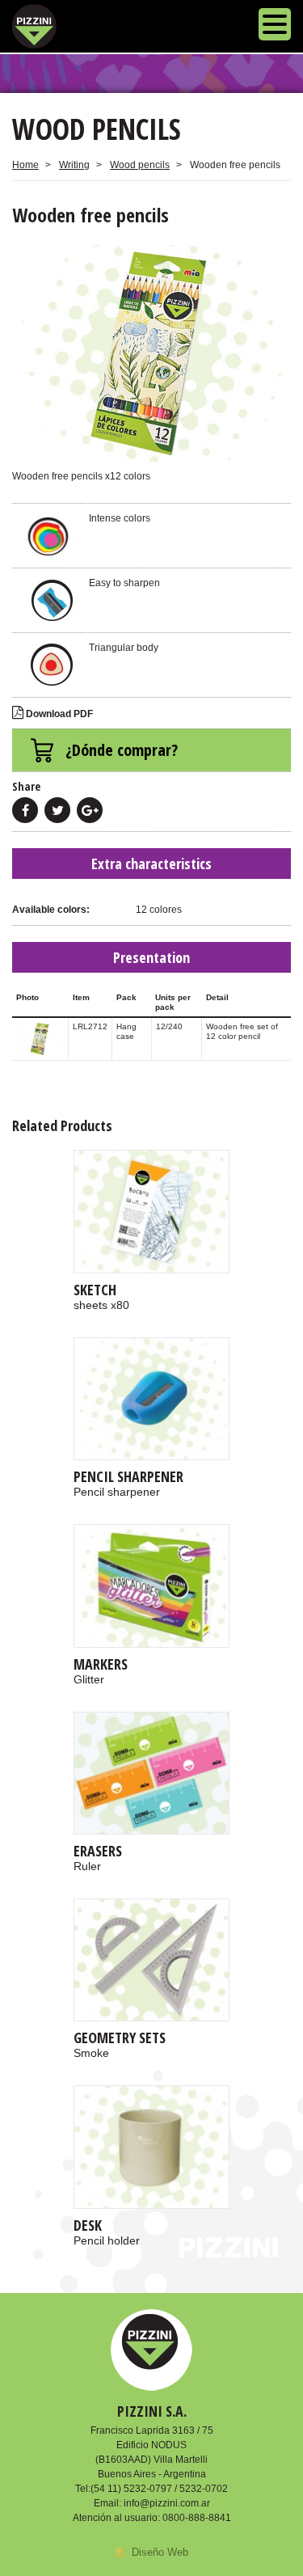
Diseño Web (160, 2552)
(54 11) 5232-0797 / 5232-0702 (159, 2489)
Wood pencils (140, 165)
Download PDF (58, 714)
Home (25, 165)
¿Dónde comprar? (122, 750)
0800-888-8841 (197, 2518)
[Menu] (275, 26)
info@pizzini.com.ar (167, 2503)
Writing (74, 165)
